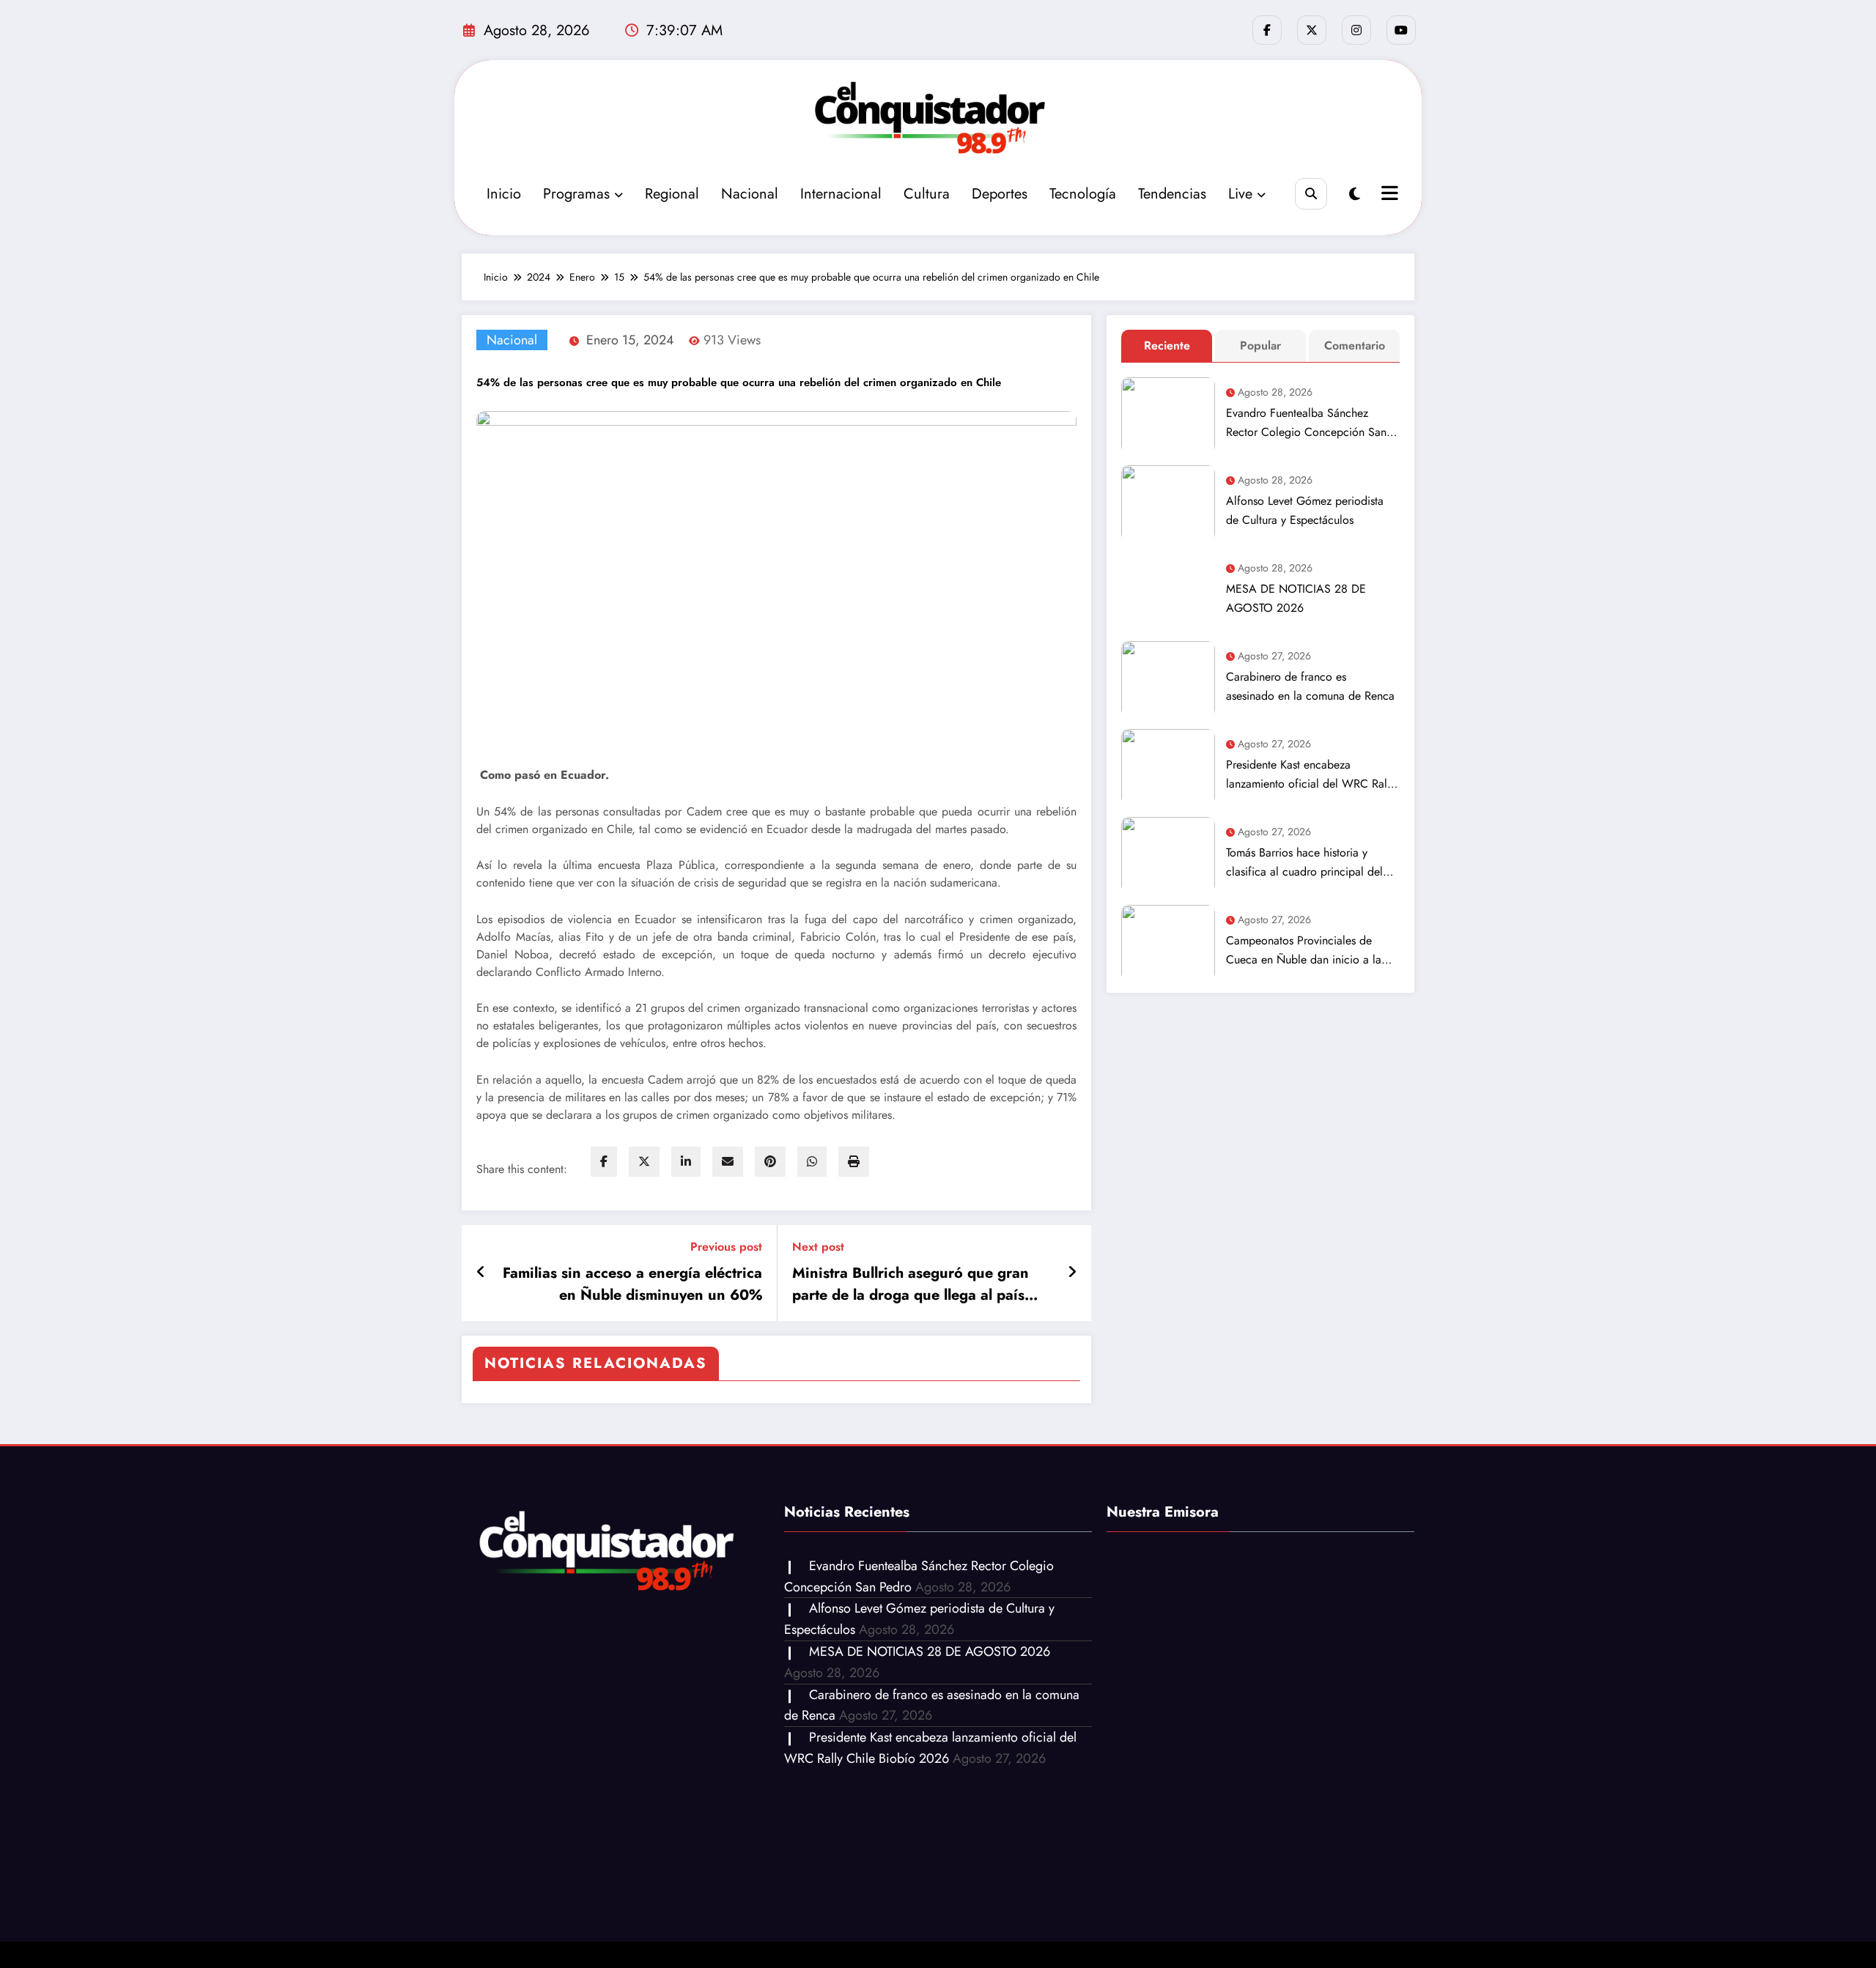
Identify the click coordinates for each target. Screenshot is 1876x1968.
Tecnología (1083, 194)
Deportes (1000, 194)
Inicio (504, 194)
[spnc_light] (1355, 195)
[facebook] (604, 1162)
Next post (818, 1247)
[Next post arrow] (1072, 1273)
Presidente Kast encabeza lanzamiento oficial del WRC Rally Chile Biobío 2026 (1311, 775)
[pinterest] (770, 1162)
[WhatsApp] (812, 1162)
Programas (576, 194)
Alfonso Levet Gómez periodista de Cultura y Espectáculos (1305, 510)
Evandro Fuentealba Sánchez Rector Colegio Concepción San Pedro (1306, 423)
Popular (1260, 345)
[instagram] (1356, 30)
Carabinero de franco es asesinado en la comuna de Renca (1310, 686)
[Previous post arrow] (481, 1273)
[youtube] (1401, 30)
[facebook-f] (1267, 30)
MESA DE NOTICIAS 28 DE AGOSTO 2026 (1296, 598)
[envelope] (728, 1162)
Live (1240, 194)
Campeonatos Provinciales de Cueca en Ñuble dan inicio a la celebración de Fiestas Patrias (1304, 951)
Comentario (1355, 345)
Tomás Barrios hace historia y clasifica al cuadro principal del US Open (1304, 863)
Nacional (750, 194)
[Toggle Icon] (1388, 195)
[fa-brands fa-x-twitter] (1312, 30)
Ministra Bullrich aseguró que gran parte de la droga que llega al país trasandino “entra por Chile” (911, 1284)
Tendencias (1172, 194)
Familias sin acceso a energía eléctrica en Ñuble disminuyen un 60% (632, 1284)
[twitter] (644, 1162)
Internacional (841, 194)
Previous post (726, 1247)
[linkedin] (686, 1162)
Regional (672, 194)
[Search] (1311, 194)
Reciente (1167, 345)
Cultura (927, 194)
